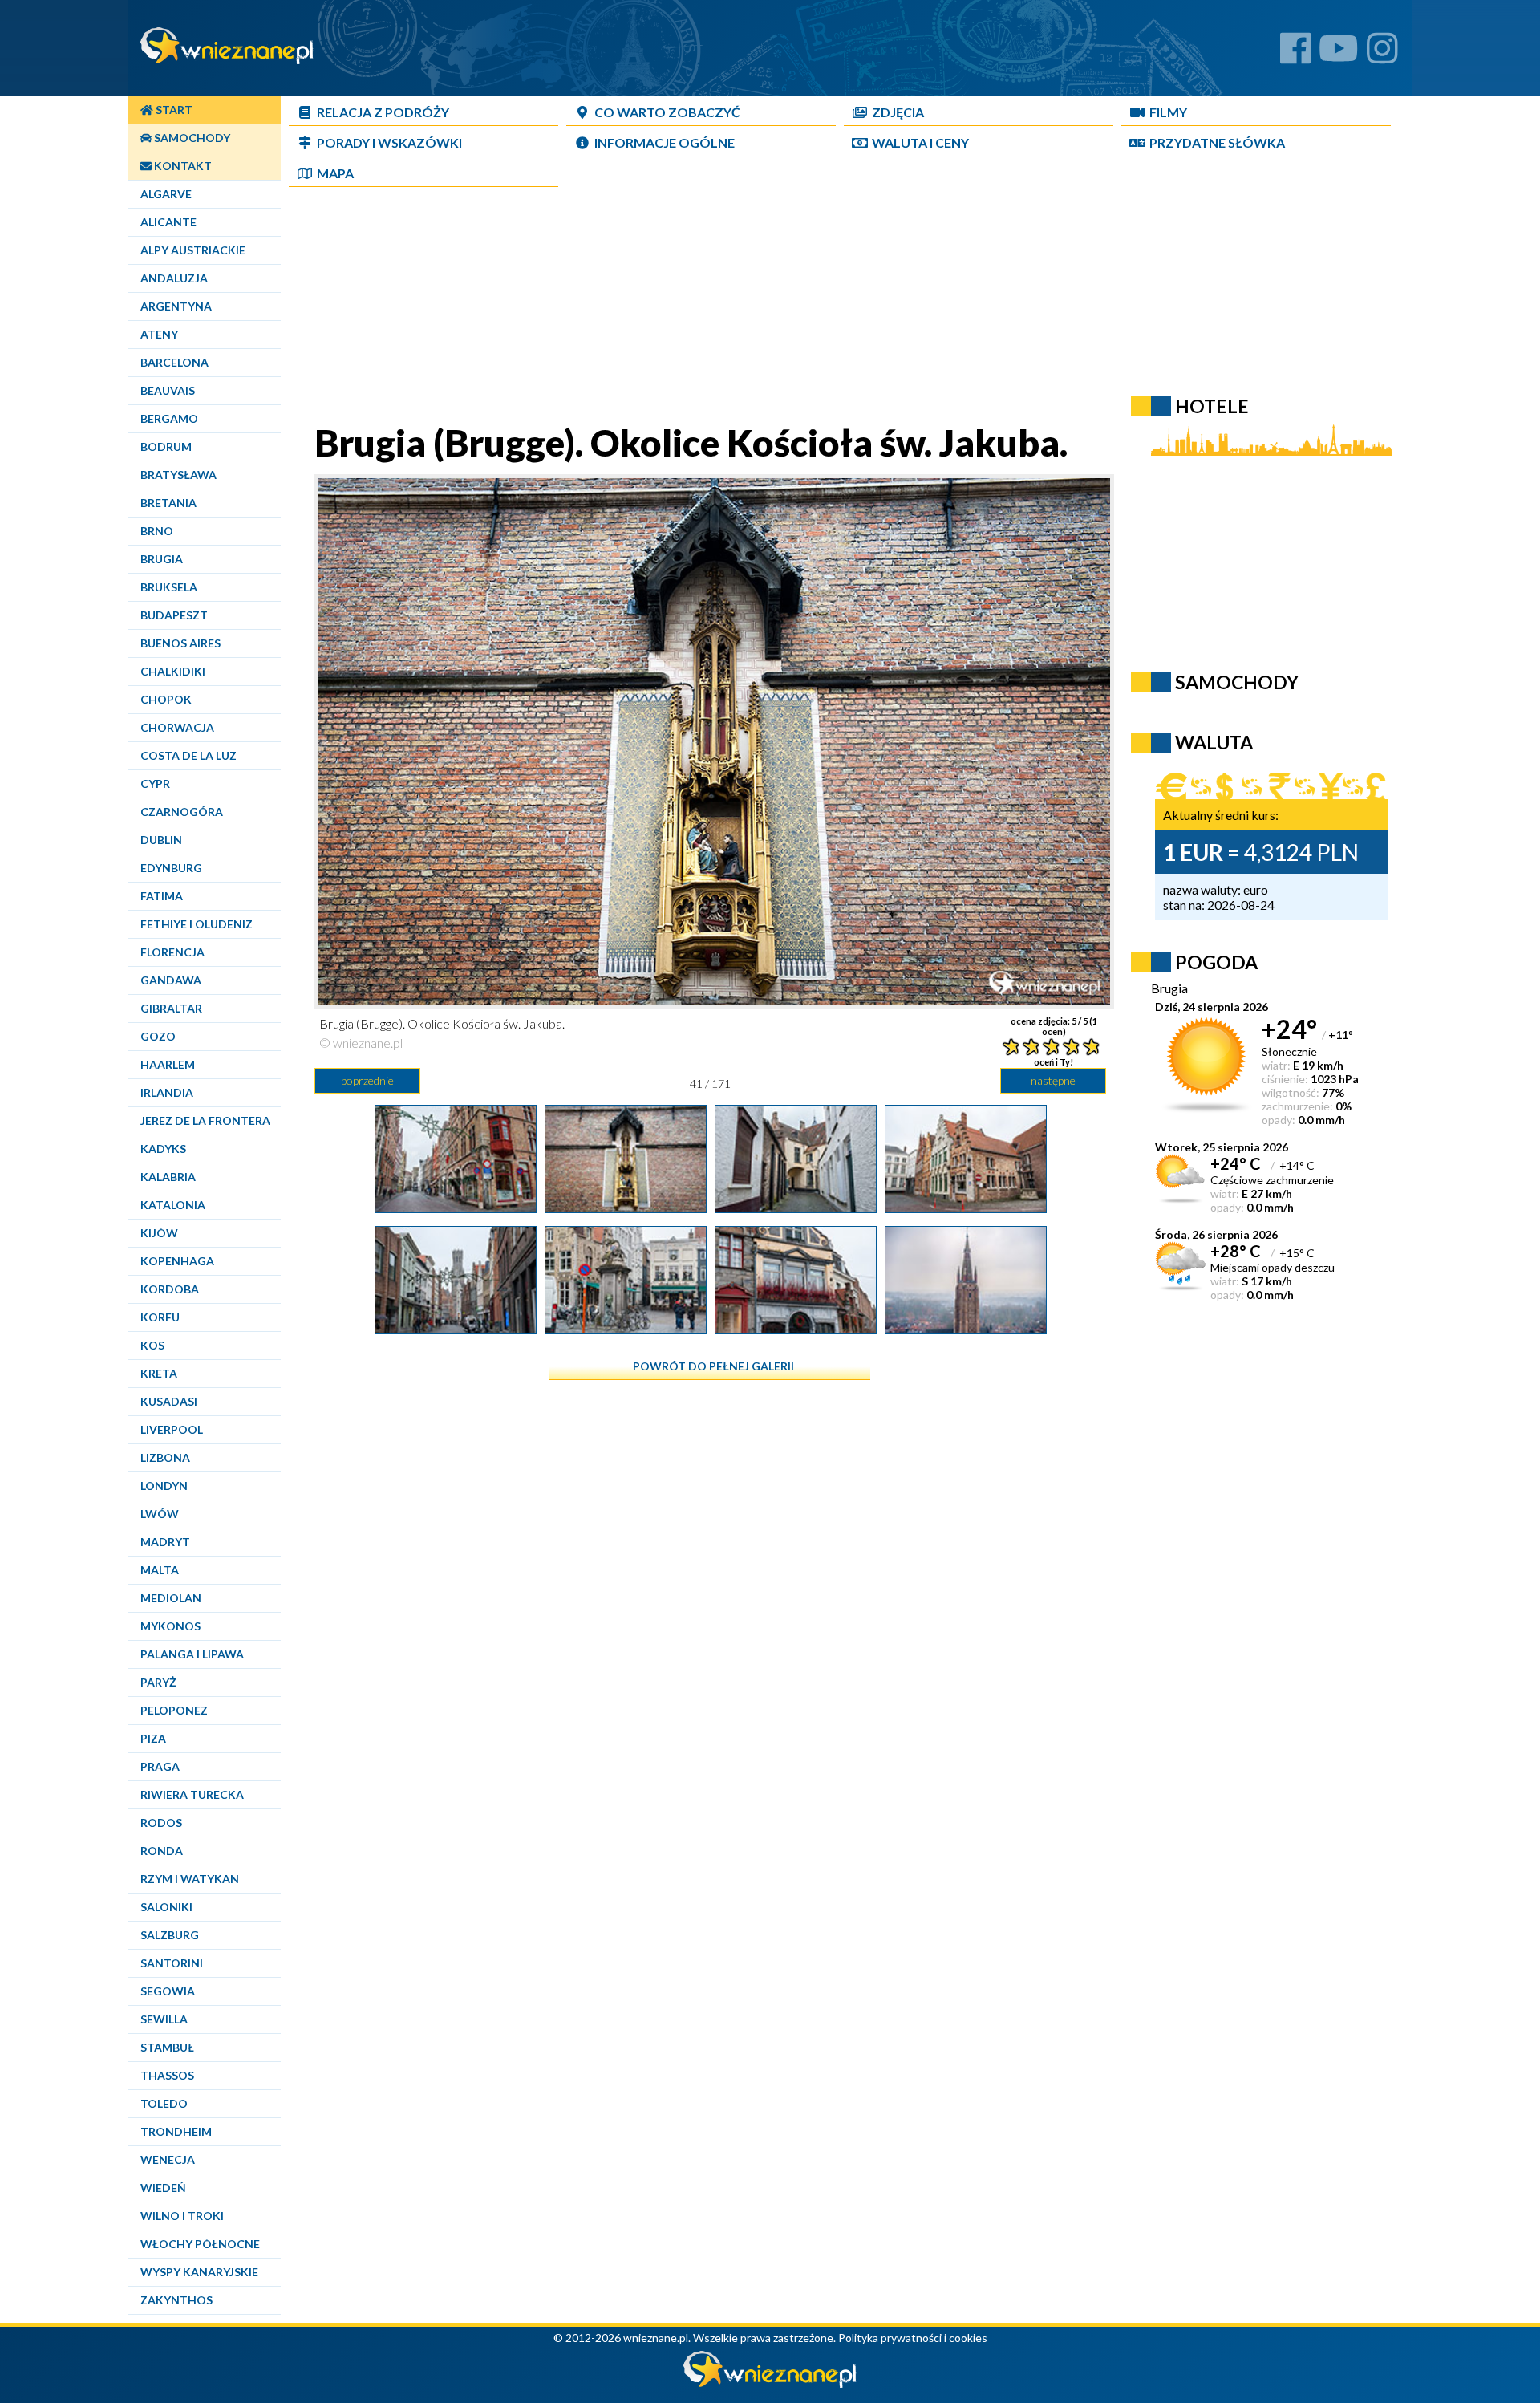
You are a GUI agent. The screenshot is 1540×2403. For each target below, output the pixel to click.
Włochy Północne (200, 2244)
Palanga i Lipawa (192, 1654)
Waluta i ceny (920, 142)
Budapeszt (174, 615)
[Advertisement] (710, 308)
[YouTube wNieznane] (1339, 54)
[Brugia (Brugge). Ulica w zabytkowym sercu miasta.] (456, 1207)
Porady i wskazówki (389, 142)
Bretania (168, 503)
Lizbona (165, 1457)
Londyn (164, 1486)
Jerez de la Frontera (205, 1120)
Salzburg (170, 1935)
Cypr (155, 783)
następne (1053, 1080)
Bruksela (169, 587)
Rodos (161, 1823)
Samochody (191, 138)
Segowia (168, 1991)
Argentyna (176, 306)
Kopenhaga (177, 1261)
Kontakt (182, 166)
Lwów (160, 1514)
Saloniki (166, 1907)
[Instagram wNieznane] (1382, 54)
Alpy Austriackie (193, 250)
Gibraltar (171, 1008)
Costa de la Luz (188, 755)
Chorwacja (177, 727)
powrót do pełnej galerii (713, 1366)
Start (173, 110)
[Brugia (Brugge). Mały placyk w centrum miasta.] (626, 1328)
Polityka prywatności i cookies (913, 2338)
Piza (153, 1738)
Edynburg (171, 868)
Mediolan (171, 1598)
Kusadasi (169, 1401)
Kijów (159, 1233)
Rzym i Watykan (190, 1879)
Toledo (164, 2103)
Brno (157, 531)
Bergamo (169, 418)
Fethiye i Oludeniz (197, 924)
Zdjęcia (898, 112)
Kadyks (163, 1149)
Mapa (335, 173)
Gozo (158, 1036)
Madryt (165, 1542)
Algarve (166, 194)
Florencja (172, 952)
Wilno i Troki (182, 2216)
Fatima (162, 896)
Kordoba (170, 1289)
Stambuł (167, 2047)
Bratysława (178, 475)
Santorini (172, 1963)
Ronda (162, 1851)
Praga (160, 1766)
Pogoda (1216, 962)
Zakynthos (176, 2300)
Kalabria (168, 1177)
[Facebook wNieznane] (1296, 54)
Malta (160, 1570)
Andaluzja (174, 278)
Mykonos (170, 1626)
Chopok (166, 699)
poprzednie (367, 1080)
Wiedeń (163, 2188)
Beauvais (168, 390)
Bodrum (166, 447)
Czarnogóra (182, 812)
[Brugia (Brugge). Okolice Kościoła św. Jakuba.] (626, 1207)
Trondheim (176, 2131)
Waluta (1214, 742)
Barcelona (174, 362)
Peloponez (174, 1710)
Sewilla (164, 2019)
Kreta (159, 1373)
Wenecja (168, 2159)
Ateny (159, 334)
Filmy (1168, 112)
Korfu (160, 1317)
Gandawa (171, 980)
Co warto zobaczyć (667, 112)
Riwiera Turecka (192, 1794)
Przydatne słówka (1217, 142)
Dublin (161, 840)
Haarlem (168, 1064)
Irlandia (167, 1092)
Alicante (168, 222)
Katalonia (173, 1205)
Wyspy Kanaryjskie (199, 2272)
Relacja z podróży (383, 112)
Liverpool (172, 1429)
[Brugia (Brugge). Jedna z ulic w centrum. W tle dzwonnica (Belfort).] (456, 1328)
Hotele (1212, 406)
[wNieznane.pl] (770, 2383)
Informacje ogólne (665, 142)
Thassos (167, 2075)
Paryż (158, 1682)
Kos (152, 1345)
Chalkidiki (173, 671)
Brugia (162, 559)
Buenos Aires (180, 643)
